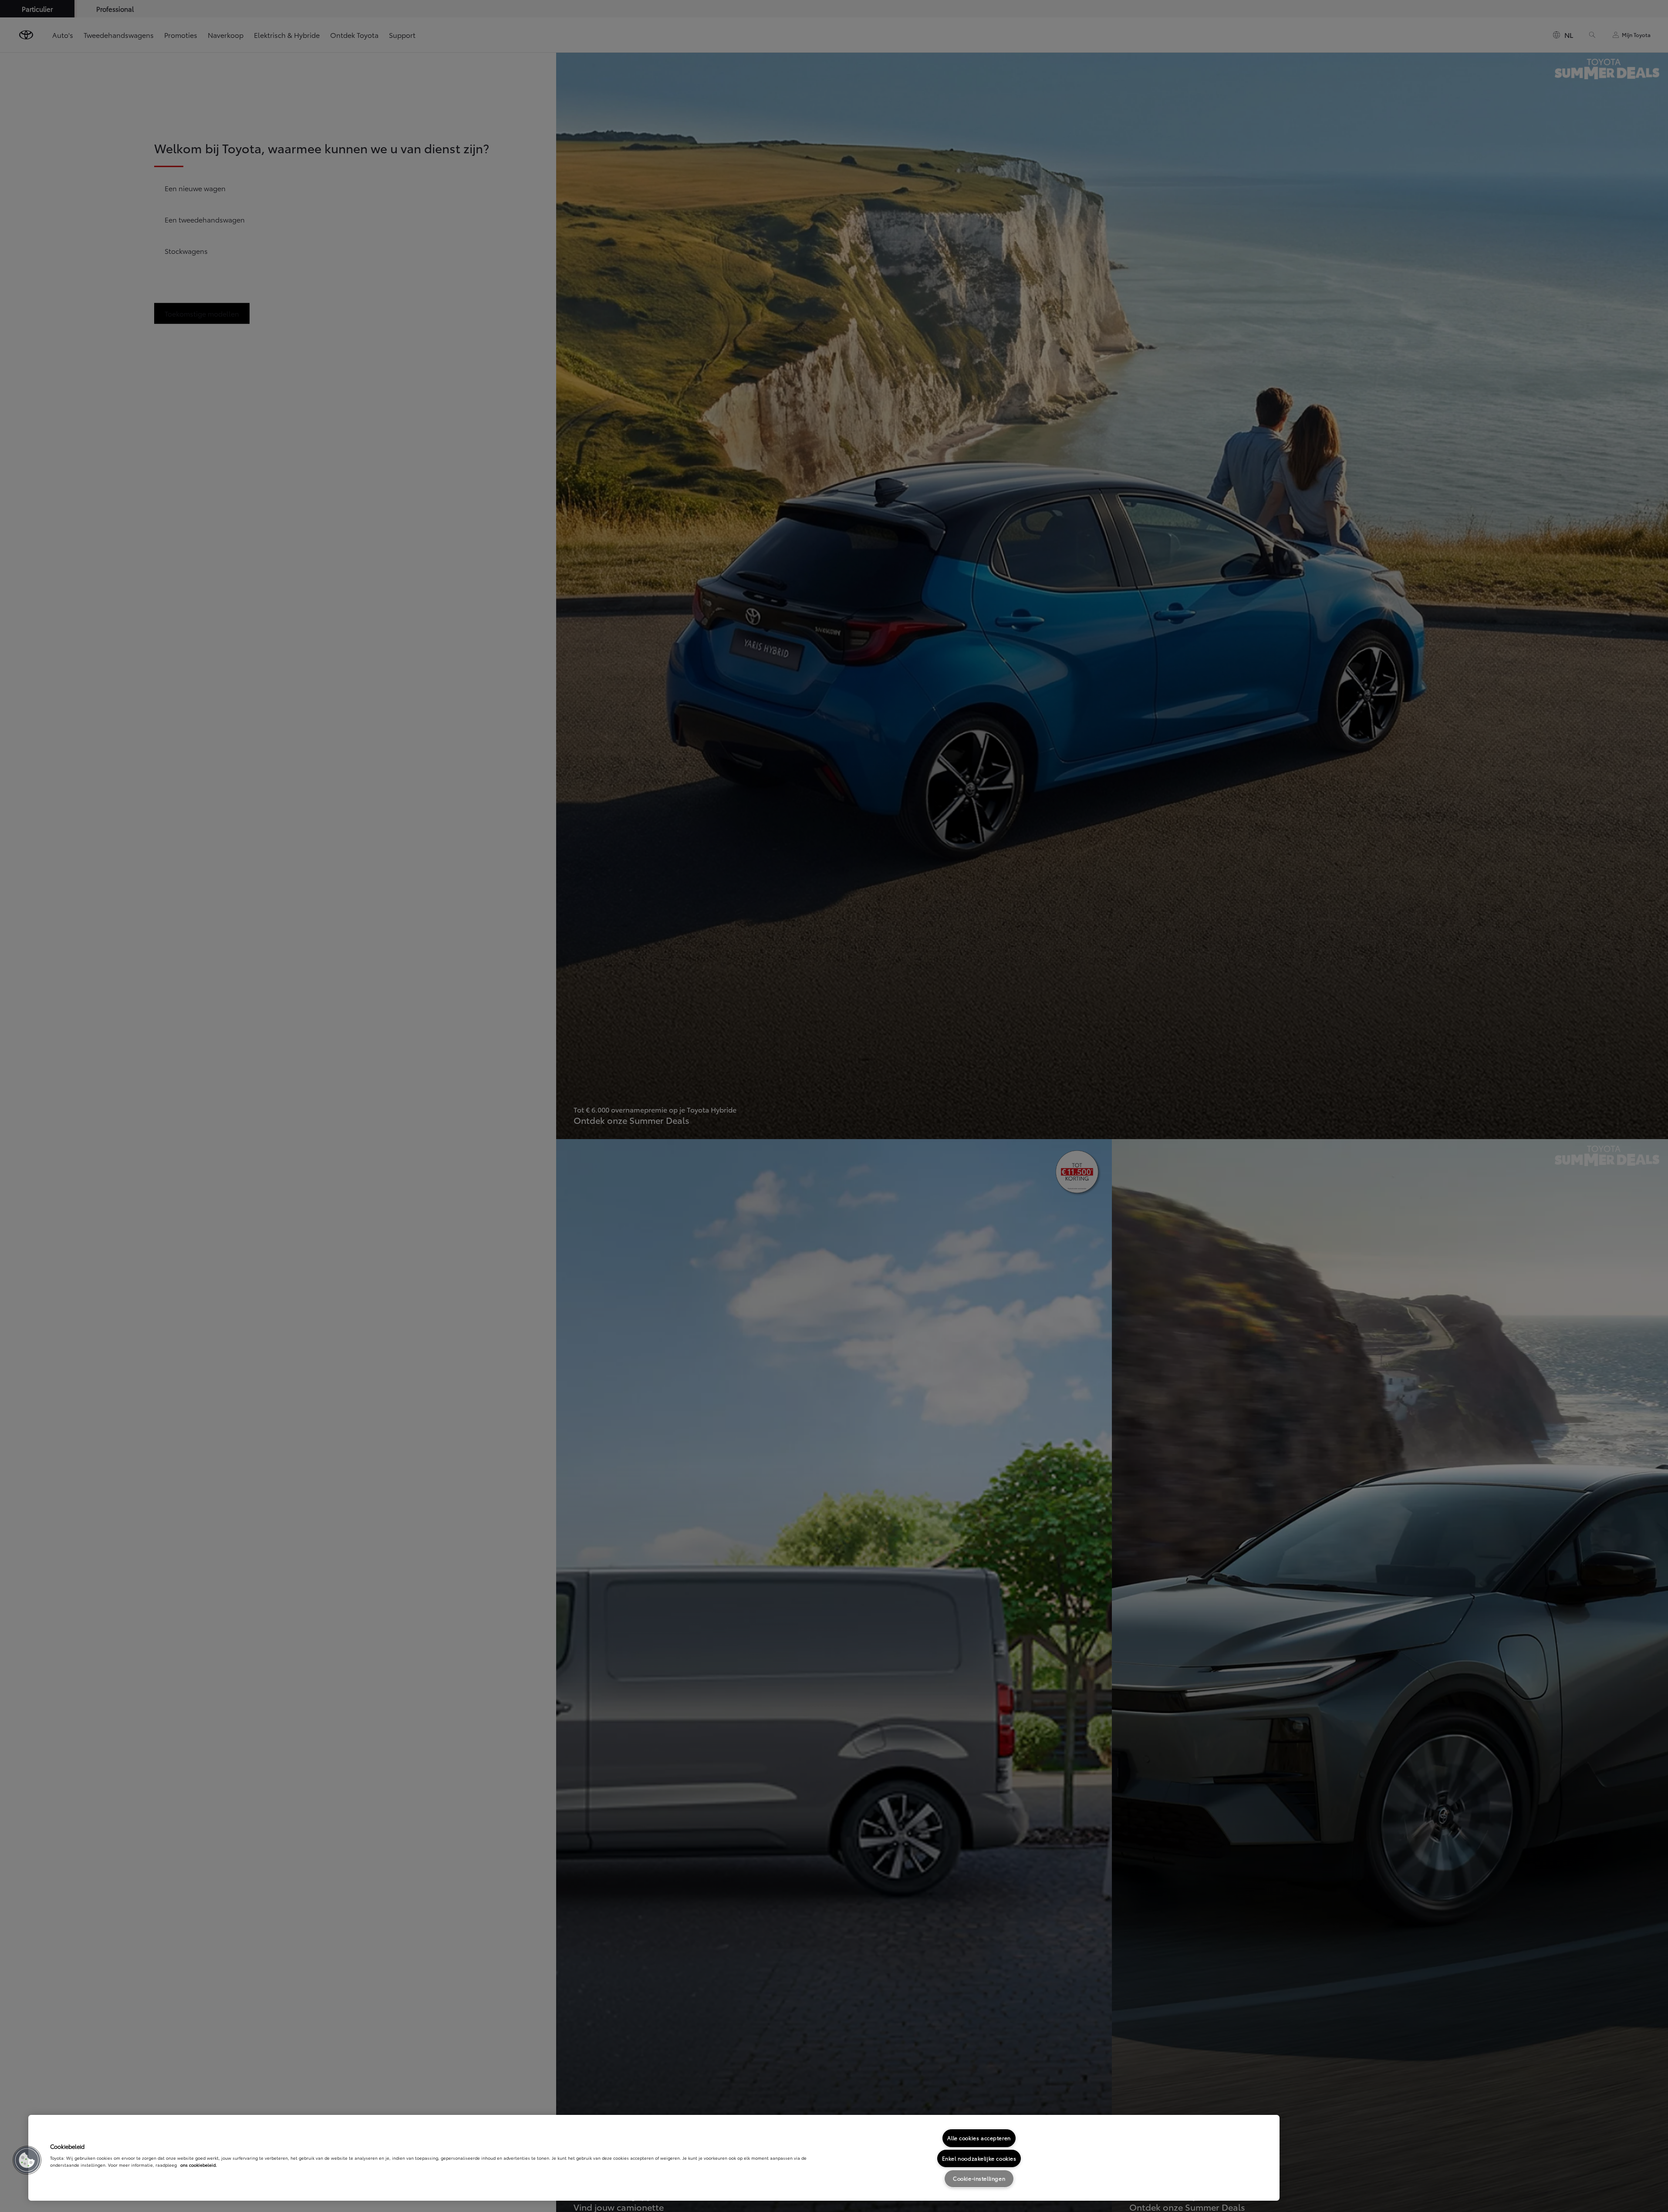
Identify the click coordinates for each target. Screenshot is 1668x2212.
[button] (27, 2160)
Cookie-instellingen (979, 2178)
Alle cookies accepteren (979, 2138)
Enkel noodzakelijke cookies (979, 2158)
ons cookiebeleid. (199, 2165)
